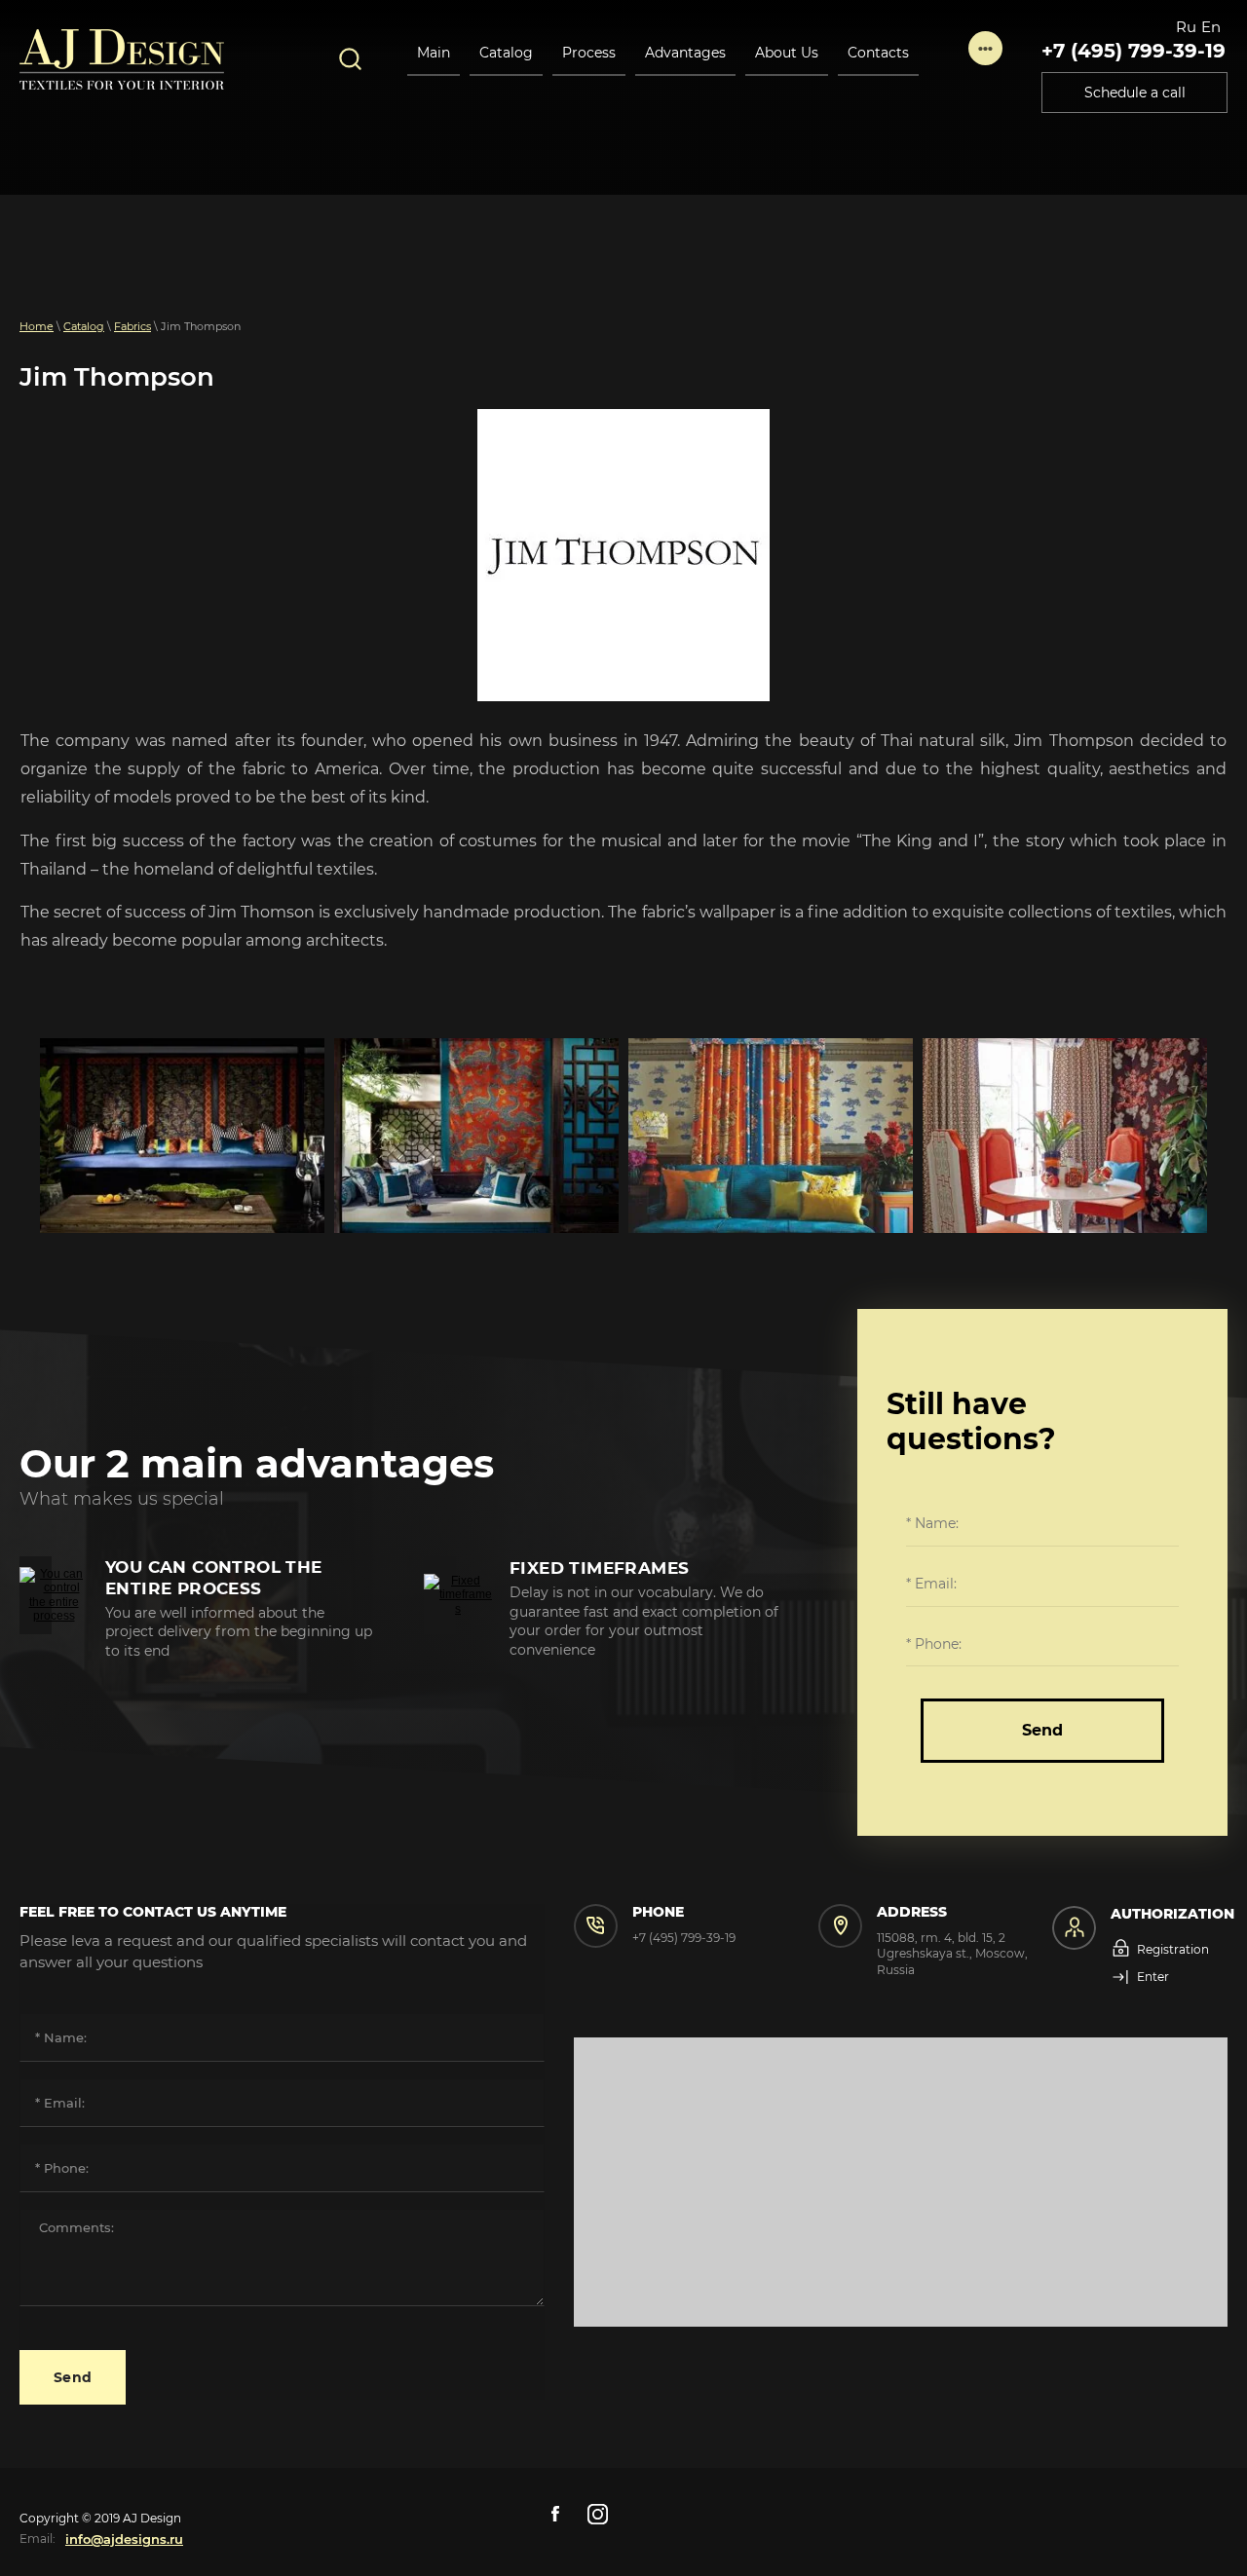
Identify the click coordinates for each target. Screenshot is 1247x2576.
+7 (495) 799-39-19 (1134, 51)
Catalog (84, 326)
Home (37, 326)
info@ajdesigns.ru (124, 2539)
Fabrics (132, 326)
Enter (1153, 1977)
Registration (1173, 1949)
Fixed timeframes (599, 1568)
